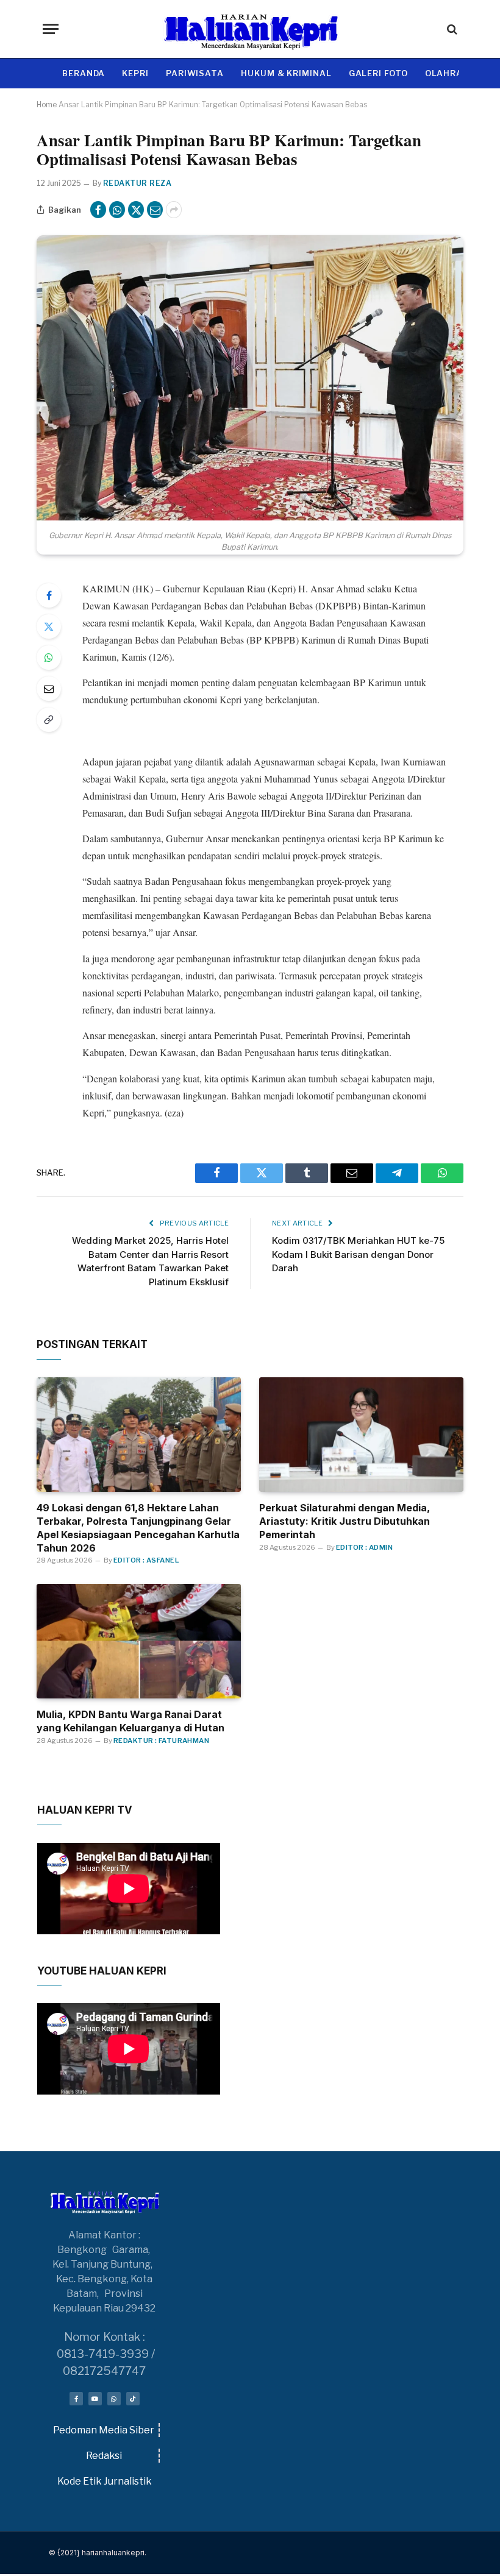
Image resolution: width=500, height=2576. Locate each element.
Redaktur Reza (137, 183)
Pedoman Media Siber (104, 2430)
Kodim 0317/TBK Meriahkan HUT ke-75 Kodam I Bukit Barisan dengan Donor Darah (358, 1254)
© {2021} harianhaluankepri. (98, 2553)
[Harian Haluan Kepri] (250, 29)
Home (47, 105)
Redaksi (104, 2456)
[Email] (49, 689)
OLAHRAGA (450, 73)
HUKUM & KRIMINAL (286, 73)
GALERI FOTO (378, 73)
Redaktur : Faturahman (161, 1740)
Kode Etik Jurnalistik (105, 2481)
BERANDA (84, 73)
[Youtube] (95, 2399)
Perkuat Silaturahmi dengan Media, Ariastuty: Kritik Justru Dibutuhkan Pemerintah (345, 1521)
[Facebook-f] (76, 2399)
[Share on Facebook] (98, 210)
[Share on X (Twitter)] (136, 210)
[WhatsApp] (49, 658)
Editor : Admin (364, 1547)
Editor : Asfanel (146, 1560)
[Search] (451, 29)
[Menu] (51, 29)
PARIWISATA (195, 73)
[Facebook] (49, 595)
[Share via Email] (155, 210)
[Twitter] (49, 626)
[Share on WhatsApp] (117, 210)
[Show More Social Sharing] (174, 210)
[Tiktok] (133, 2399)
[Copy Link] (49, 720)
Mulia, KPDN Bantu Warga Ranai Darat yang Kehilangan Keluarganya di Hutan (130, 1721)
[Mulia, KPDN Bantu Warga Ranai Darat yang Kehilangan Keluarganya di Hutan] (139, 1641)
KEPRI (135, 73)
